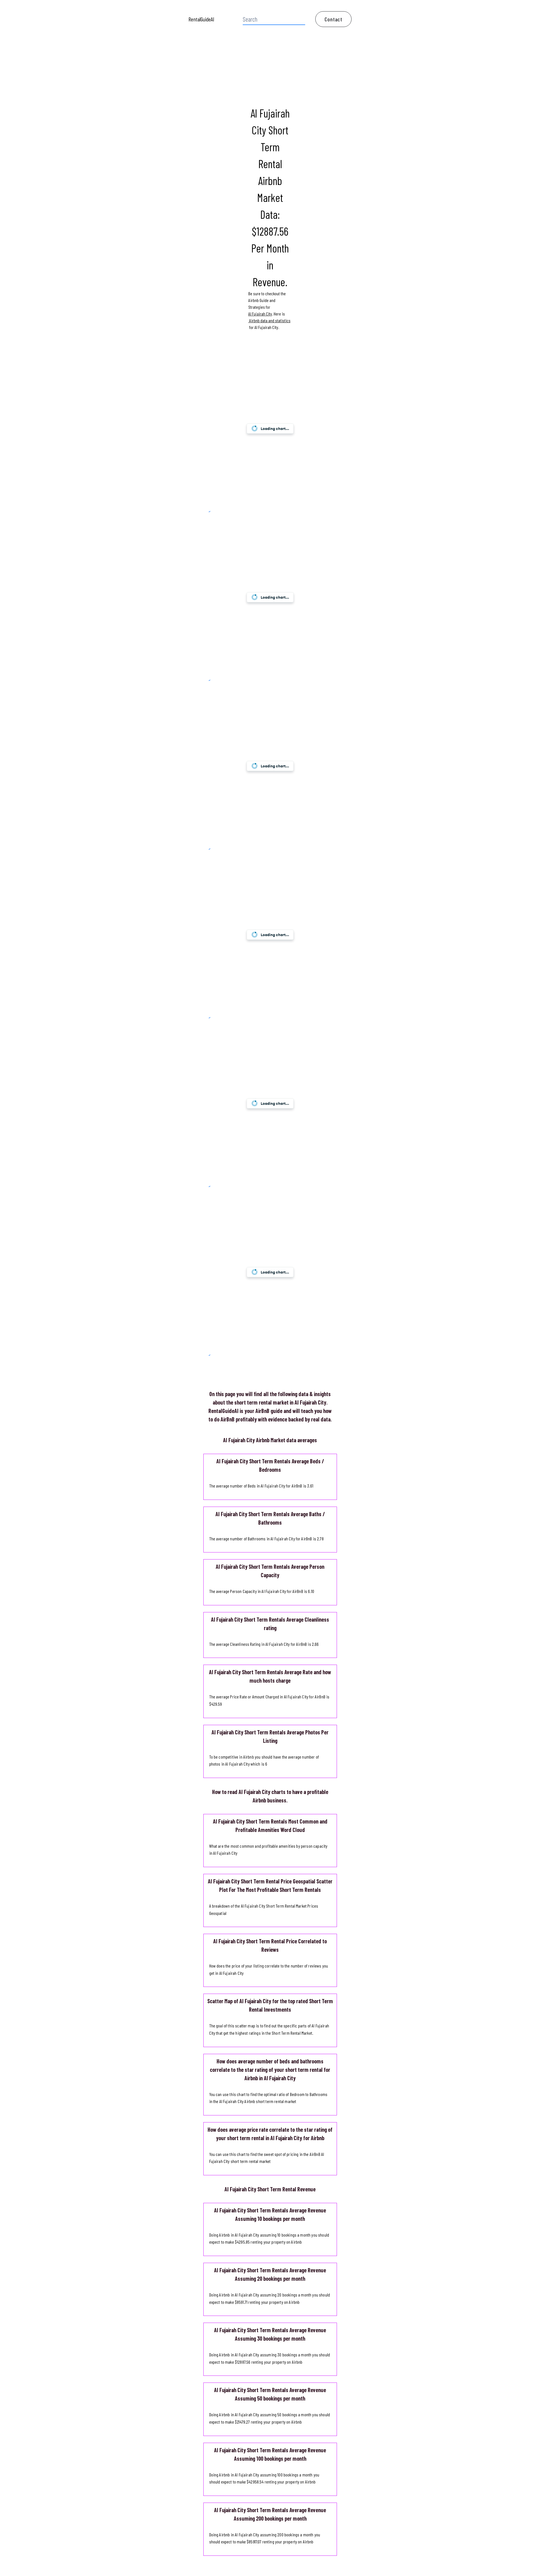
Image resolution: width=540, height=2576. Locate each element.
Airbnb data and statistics (269, 320)
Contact (333, 19)
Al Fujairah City (260, 314)
